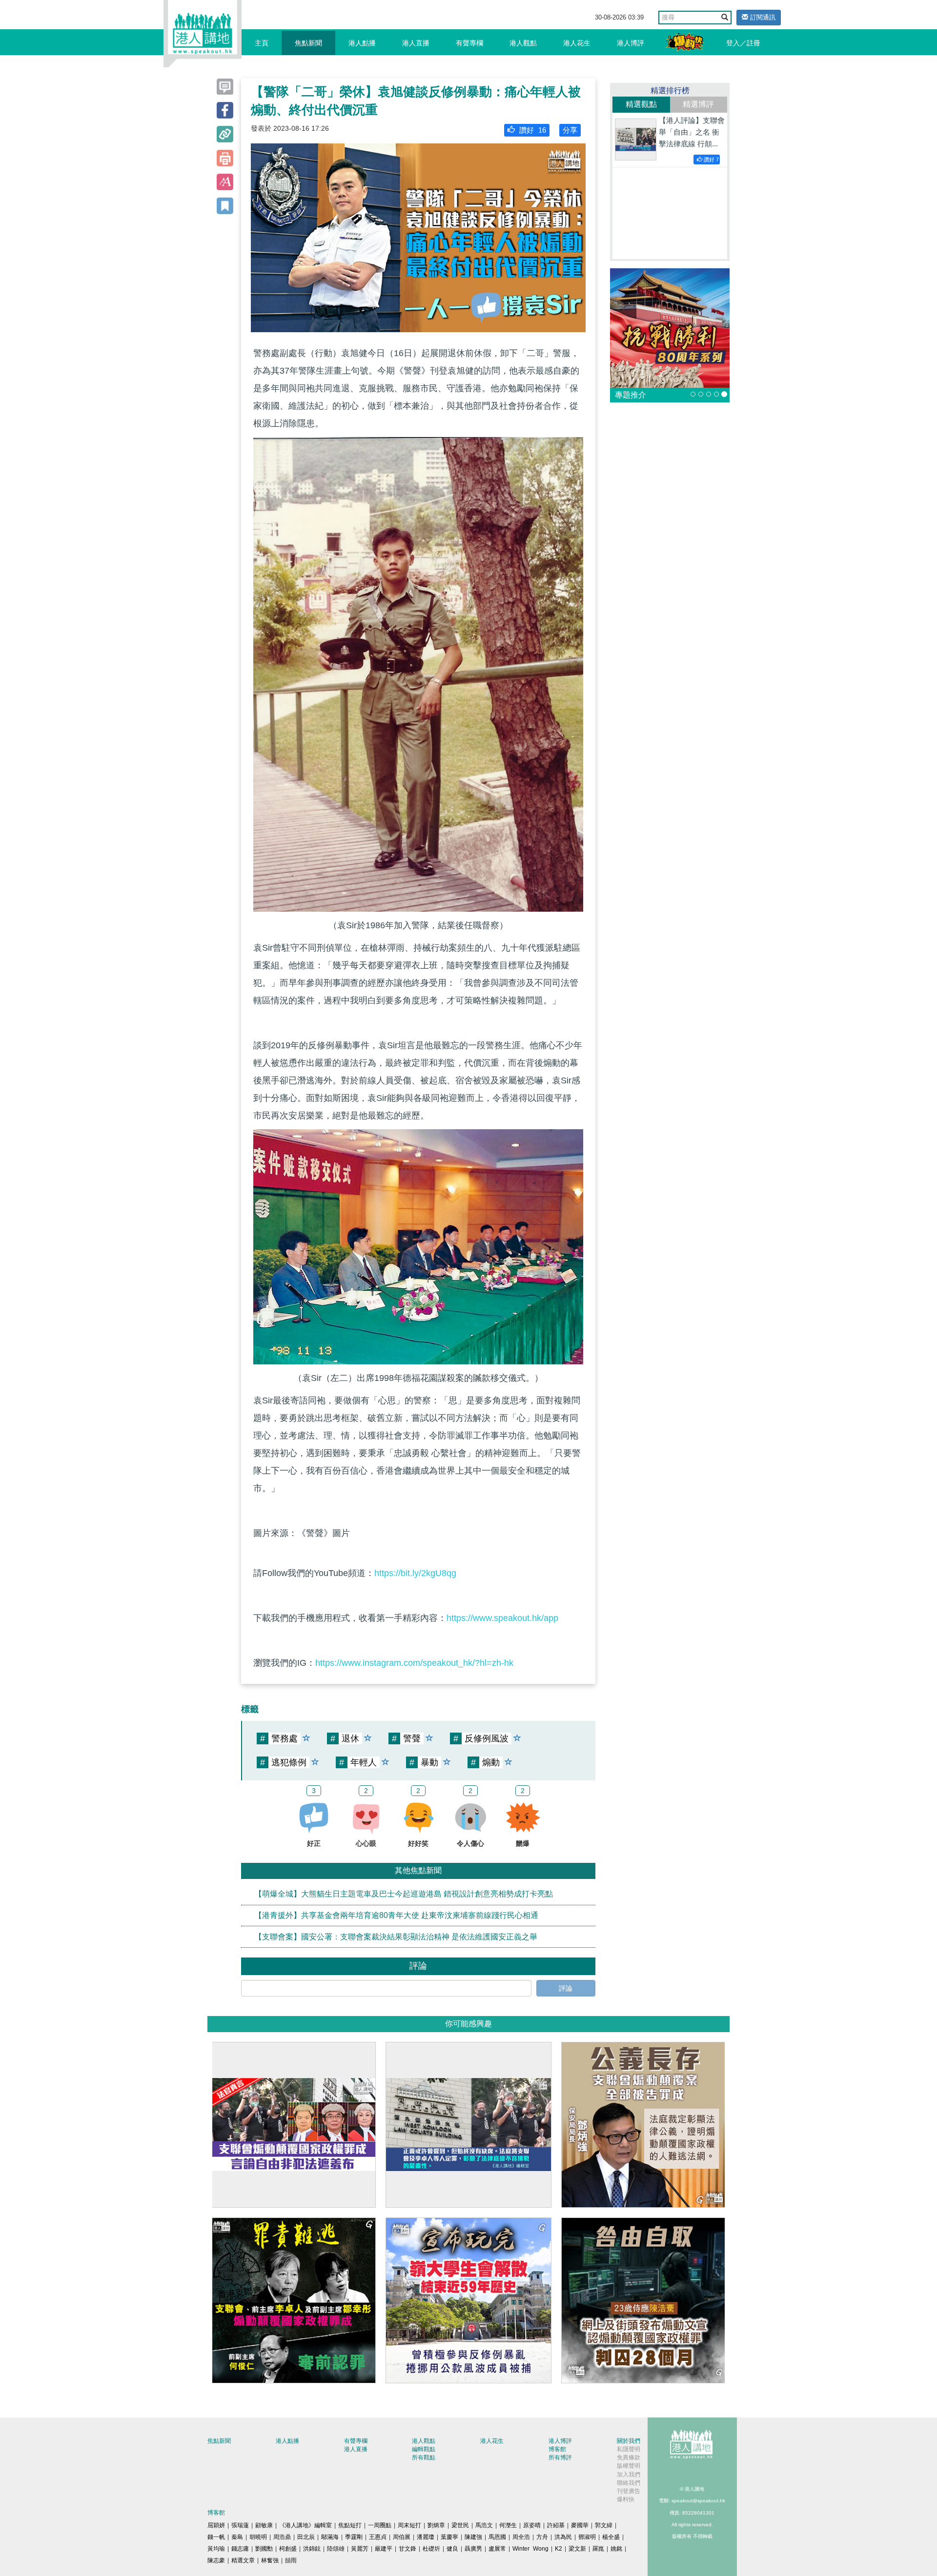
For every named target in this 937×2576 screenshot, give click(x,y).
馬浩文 (484, 2525)
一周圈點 (380, 2525)
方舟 (542, 2537)
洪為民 (563, 2537)
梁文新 (577, 2549)
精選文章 (243, 2560)
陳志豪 (216, 2560)
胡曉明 (258, 2537)
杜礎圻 (431, 2549)
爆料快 (626, 2499)
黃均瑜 (216, 2549)
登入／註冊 (743, 43)
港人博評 (631, 43)
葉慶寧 (449, 2537)
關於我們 (629, 2441)
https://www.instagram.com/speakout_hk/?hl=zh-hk (414, 1663)
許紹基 (556, 2525)
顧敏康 (264, 2525)
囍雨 (291, 2560)
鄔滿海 (330, 2537)
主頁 (262, 43)
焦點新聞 (308, 43)
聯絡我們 (629, 2483)
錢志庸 (240, 2549)
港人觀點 (523, 43)
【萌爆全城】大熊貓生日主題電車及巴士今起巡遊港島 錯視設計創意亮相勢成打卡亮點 (404, 1894)
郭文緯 (604, 2525)
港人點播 (362, 43)
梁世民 (460, 2525)
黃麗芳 (360, 2549)
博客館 (557, 2449)
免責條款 (629, 2457)
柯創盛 (288, 2549)
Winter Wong (530, 2549)
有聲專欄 (469, 43)
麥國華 (580, 2525)
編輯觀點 (424, 2449)
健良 (452, 2549)
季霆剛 (354, 2537)
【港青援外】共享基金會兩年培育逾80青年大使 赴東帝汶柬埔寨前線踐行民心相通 (396, 1915)
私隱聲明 (629, 2449)
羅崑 (598, 2549)
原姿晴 (532, 2525)
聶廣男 (473, 2549)
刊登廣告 (629, 2491)
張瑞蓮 (240, 2525)
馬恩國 (497, 2537)
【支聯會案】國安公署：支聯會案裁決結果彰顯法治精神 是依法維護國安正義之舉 (396, 1936)
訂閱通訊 (762, 17)
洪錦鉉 (312, 2549)
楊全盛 (611, 2537)
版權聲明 (629, 2466)
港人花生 (577, 43)
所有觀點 (424, 2457)
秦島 (237, 2537)
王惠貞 (378, 2537)
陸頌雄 (336, 2549)
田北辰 (306, 2537)
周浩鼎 (282, 2537)
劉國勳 (264, 2549)
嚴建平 (384, 2549)
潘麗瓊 (426, 2537)
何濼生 (508, 2525)
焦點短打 (350, 2525)
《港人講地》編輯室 (306, 2525)
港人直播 (416, 43)
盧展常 (497, 2549)
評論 (566, 1988)
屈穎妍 (216, 2525)
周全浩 (521, 2537)
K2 (559, 2549)
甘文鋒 (407, 2549)
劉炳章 (436, 2525)
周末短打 (409, 2525)
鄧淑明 (587, 2537)
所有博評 (560, 2457)
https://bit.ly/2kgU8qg (415, 1573)
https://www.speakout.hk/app (502, 1618)
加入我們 (629, 2475)
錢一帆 (216, 2537)
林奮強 (270, 2560)
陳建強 (473, 2537)
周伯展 (402, 2537)
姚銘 (616, 2549)
